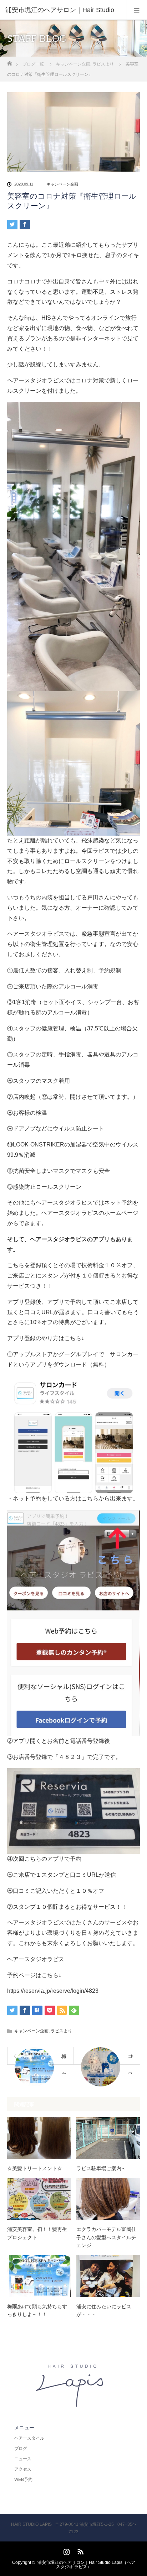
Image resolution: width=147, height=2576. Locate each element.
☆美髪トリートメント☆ (35, 2168)
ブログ (21, 2449)
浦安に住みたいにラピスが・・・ (104, 2310)
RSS (80, 2550)
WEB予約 (23, 2480)
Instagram (66, 2550)
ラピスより (61, 2031)
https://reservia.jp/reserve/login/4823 (53, 1991)
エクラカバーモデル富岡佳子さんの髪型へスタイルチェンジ (106, 2237)
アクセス (23, 2469)
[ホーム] (9, 61)
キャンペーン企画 (62, 184)
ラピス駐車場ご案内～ (101, 2168)
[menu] (137, 10)
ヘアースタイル (29, 2438)
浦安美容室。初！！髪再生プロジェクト (37, 2233)
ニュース (23, 2459)
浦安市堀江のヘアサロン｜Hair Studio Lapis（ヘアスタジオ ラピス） (86, 2565)
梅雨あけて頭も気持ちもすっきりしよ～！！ (37, 2310)
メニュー (24, 2428)
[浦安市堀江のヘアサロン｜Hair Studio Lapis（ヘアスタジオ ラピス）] (73, 2405)
